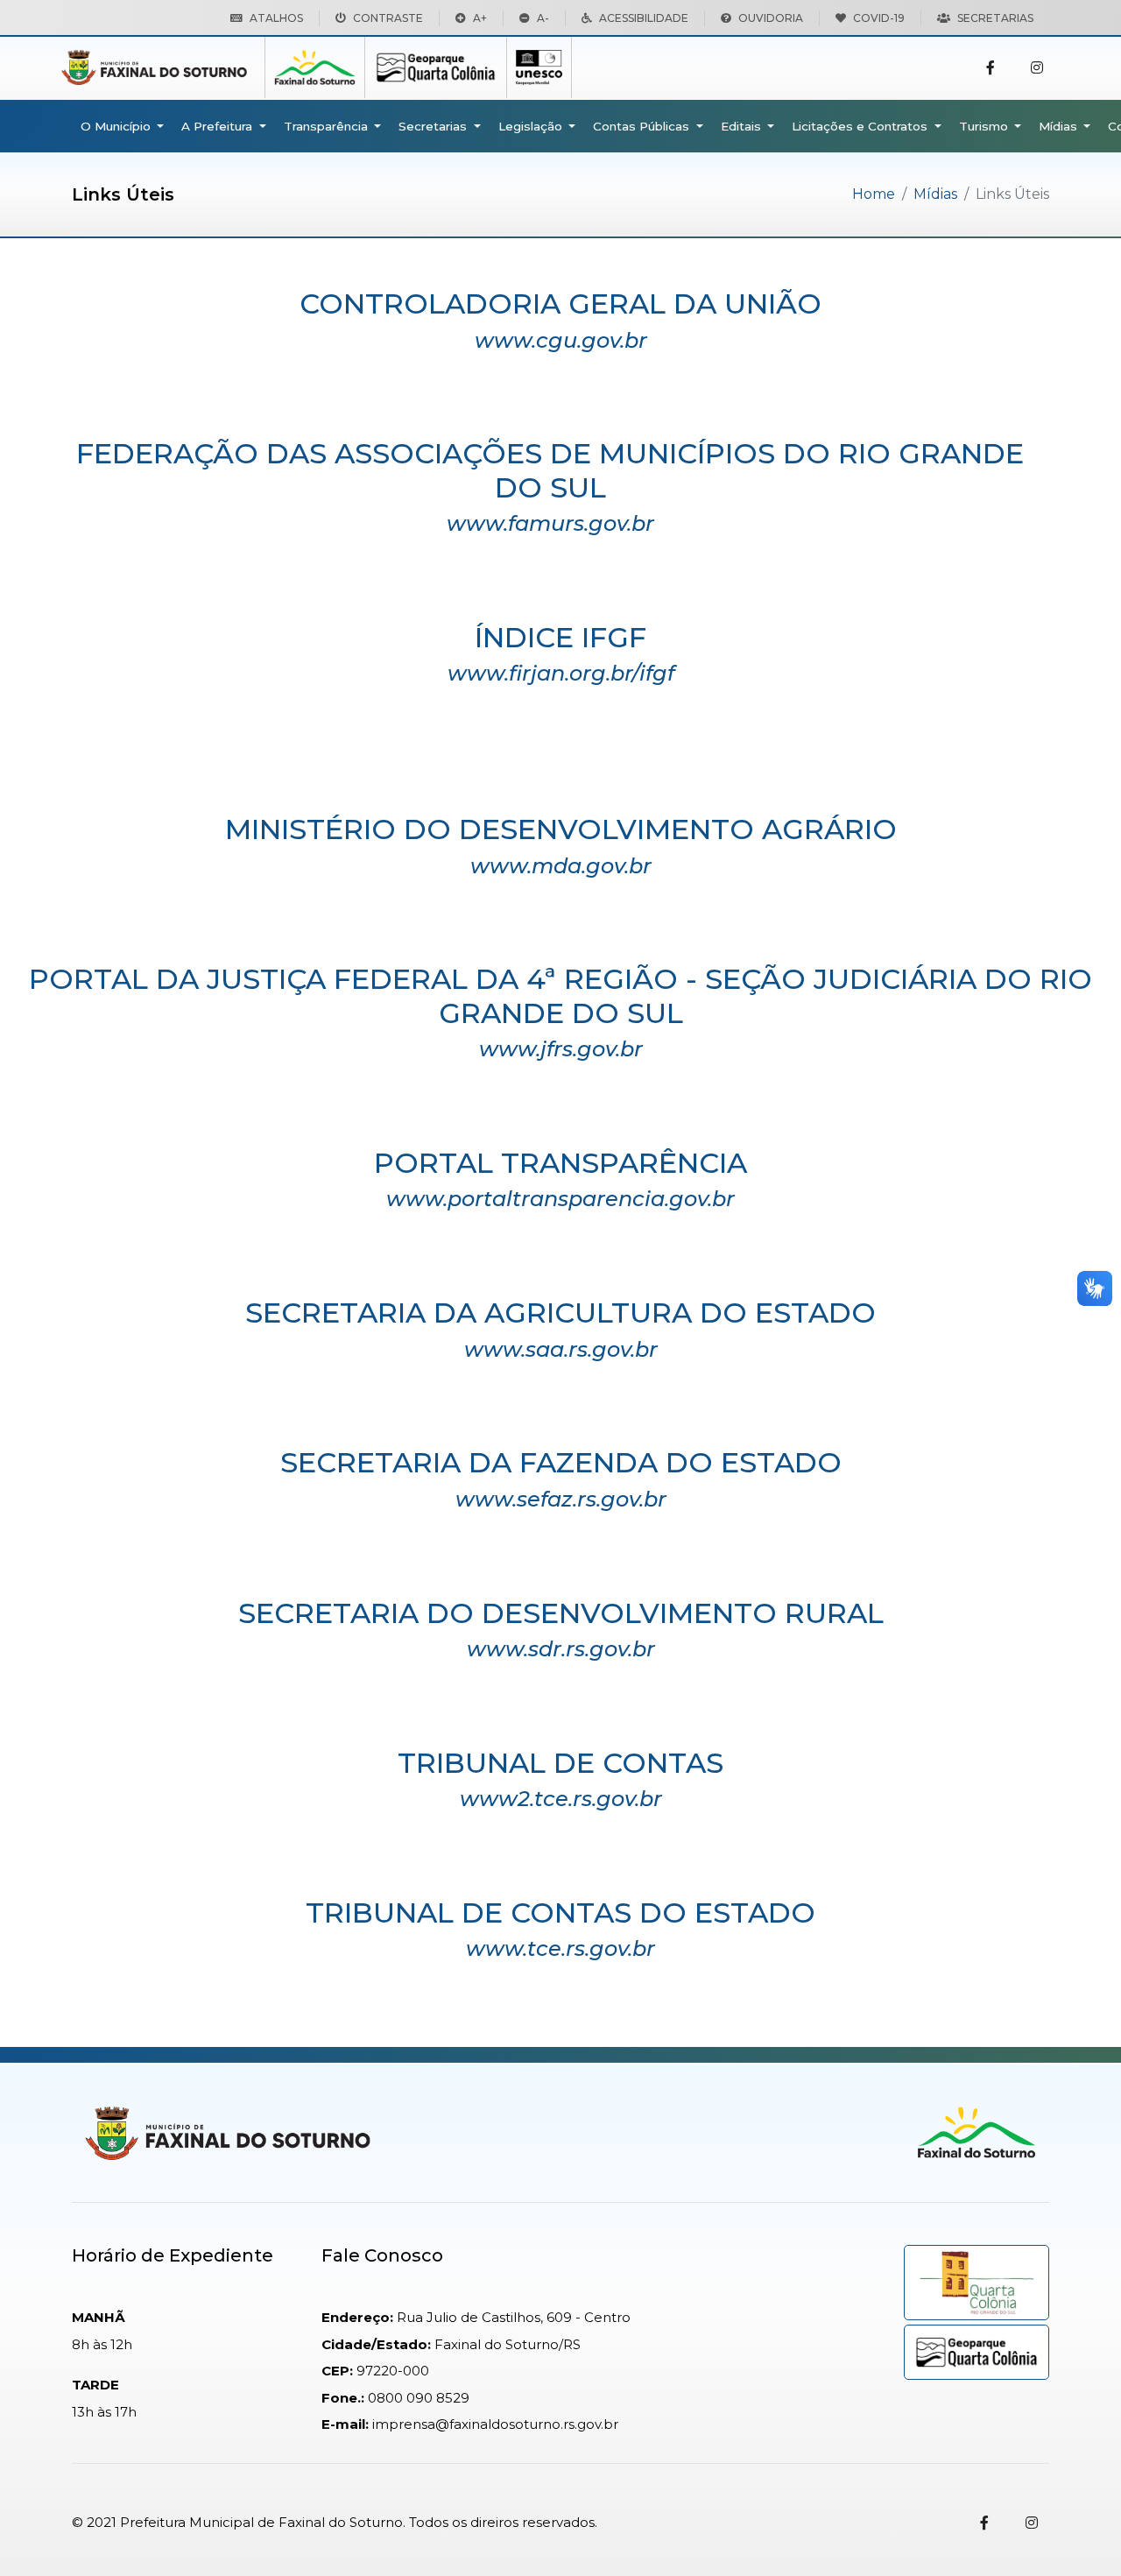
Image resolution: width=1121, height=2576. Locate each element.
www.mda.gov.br (561, 866)
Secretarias (995, 18)
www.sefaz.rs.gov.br (561, 1499)
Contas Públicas (643, 126)
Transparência (328, 126)
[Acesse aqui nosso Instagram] (1037, 68)
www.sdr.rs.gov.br (561, 1649)
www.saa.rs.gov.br (561, 1349)
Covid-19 (879, 18)
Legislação (532, 126)
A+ (480, 18)
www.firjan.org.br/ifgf (561, 673)
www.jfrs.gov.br (561, 1049)
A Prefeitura (219, 126)
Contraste (388, 18)
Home (874, 194)
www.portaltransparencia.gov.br (560, 1199)
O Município (117, 126)
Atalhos (276, 18)
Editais (743, 126)
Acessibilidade (644, 18)
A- (543, 18)
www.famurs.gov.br (550, 523)
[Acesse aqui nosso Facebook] (991, 68)
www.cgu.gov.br (561, 340)
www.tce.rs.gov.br (560, 1948)
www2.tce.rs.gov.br (561, 1799)
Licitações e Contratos (861, 126)
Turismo (985, 126)
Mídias (1060, 126)
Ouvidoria (771, 18)
